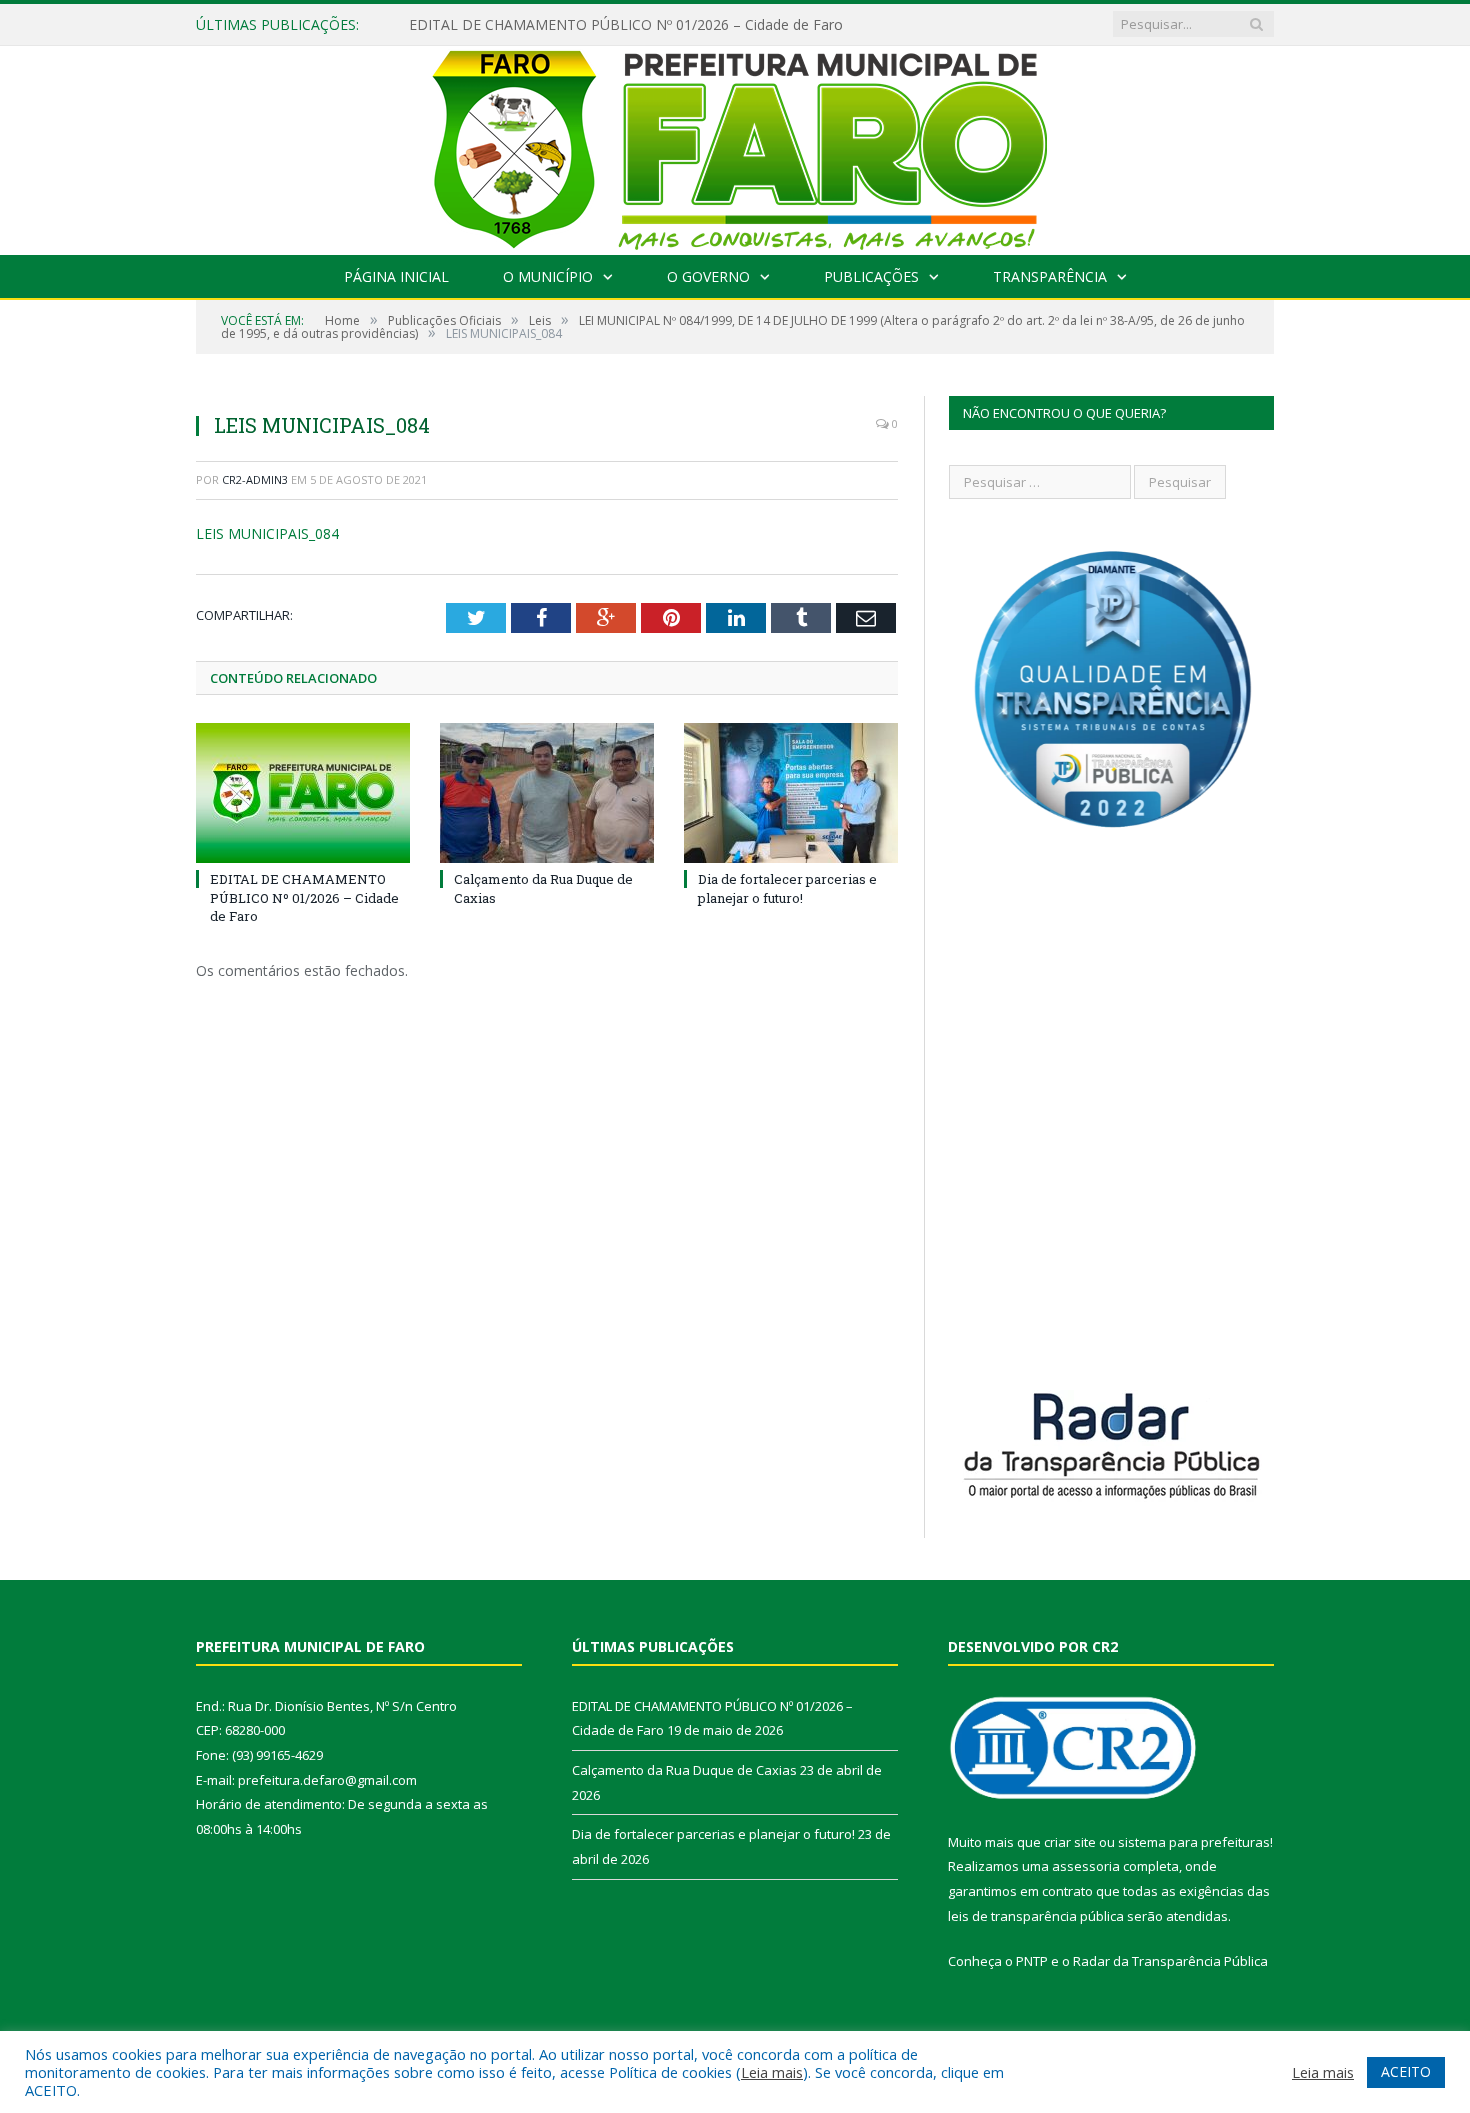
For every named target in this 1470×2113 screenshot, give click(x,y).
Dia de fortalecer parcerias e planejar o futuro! (787, 888)
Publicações (871, 276)
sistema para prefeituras (1194, 1842)
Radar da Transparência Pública (1170, 1961)
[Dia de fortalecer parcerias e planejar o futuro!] (791, 793)
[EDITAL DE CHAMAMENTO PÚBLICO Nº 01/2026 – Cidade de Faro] (303, 793)
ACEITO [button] (1406, 2071)
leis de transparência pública (1036, 1916)
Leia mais (772, 2072)
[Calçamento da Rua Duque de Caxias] (547, 793)
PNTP (1032, 1961)
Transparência (1050, 276)
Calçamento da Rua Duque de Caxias (684, 1770)
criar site (1070, 1842)
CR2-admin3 (255, 479)
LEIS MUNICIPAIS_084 (267, 533)
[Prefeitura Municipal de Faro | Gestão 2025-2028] (735, 145)
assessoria (1086, 1866)
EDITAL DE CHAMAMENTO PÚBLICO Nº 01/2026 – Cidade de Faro (626, 25)
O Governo (708, 276)
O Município (548, 276)
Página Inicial (396, 276)
